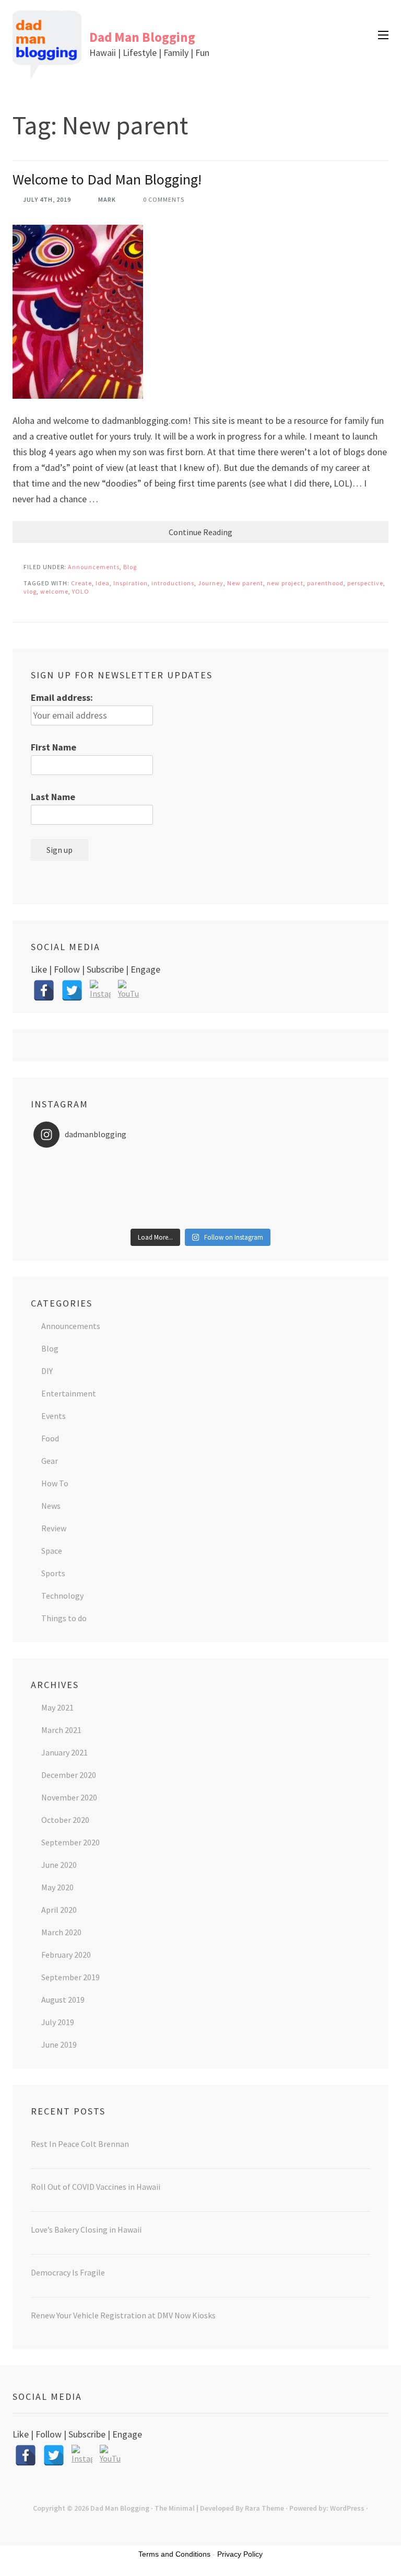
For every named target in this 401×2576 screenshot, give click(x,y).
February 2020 (66, 1955)
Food (50, 1438)
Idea (103, 583)
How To (55, 1483)
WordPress (347, 2508)
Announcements (94, 567)
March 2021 (61, 1730)
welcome (54, 591)
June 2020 (59, 1865)
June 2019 (59, 2044)
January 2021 (64, 1752)
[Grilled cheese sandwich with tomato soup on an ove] (117, 1189)
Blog (130, 567)
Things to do (64, 1618)
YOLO (81, 591)
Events (54, 1416)
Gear (50, 1461)
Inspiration (131, 583)
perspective (365, 583)
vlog (30, 591)
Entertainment (69, 1393)
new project (285, 583)
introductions (173, 583)
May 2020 (57, 1887)
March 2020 (61, 1932)
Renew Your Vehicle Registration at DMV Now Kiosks (123, 2315)
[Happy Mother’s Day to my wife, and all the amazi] (117, 1162)
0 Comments (164, 199)
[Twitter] (72, 990)
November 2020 (69, 1797)
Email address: (62, 697)
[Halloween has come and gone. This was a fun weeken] (117, 1203)
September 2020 (70, 1842)
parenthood (325, 583)
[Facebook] (44, 990)
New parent (245, 583)
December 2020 (69, 1775)
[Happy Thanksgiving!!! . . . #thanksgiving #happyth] (117, 1176)
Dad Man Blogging (142, 37)
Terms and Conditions (174, 2554)
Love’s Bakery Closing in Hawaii (86, 2230)
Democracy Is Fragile (68, 2272)
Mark (107, 199)
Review (54, 1528)
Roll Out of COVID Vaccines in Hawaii (96, 2187)
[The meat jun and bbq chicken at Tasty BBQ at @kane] (284, 1176)
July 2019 (58, 2022)
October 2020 (65, 1820)
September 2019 (70, 1977)
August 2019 (63, 2000)
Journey (211, 583)
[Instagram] (100, 990)
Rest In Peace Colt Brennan (80, 2144)
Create (81, 583)
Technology (62, 1596)
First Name (54, 747)
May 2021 (57, 1707)
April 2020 (59, 1910)
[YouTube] (128, 990)
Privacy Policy (240, 2554)
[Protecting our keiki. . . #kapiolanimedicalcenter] (284, 1189)
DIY (47, 1371)
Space (52, 1551)
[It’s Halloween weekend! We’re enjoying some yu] (284, 1203)
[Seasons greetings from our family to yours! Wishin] (284, 1162)
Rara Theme (264, 2508)
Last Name (53, 797)
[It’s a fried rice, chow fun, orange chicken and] (117, 1217)
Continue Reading (200, 532)
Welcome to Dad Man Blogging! (107, 179)
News (51, 1506)
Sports (53, 1573)
